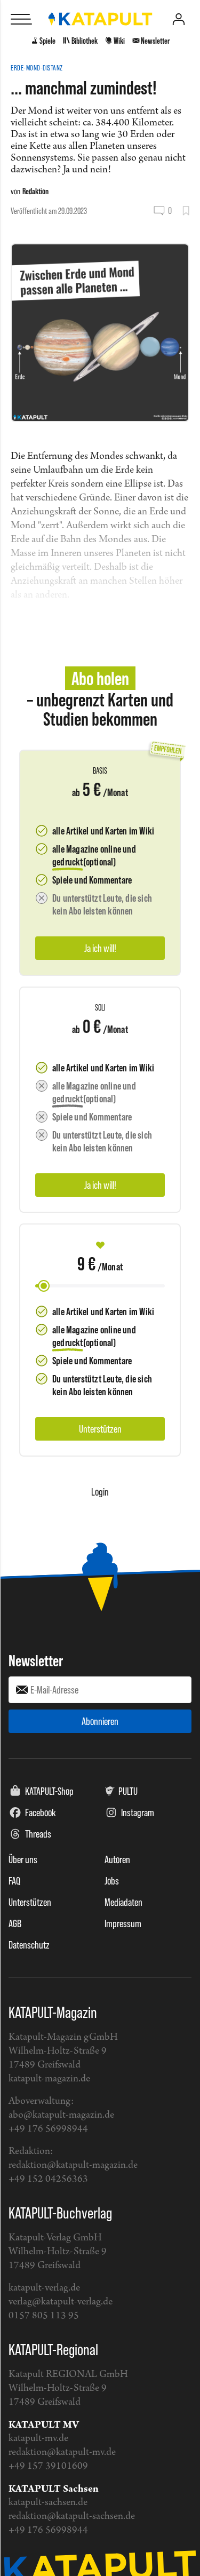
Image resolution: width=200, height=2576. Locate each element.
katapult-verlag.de (44, 2288)
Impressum (123, 1923)
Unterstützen (30, 1902)
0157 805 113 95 (44, 2316)
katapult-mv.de (38, 2439)
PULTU (128, 1791)
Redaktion (35, 191)
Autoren (117, 1859)
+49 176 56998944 (48, 2129)
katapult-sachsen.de (48, 2503)
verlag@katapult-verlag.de (61, 2302)
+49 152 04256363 (48, 2179)
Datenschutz (29, 1945)
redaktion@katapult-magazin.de (73, 2165)
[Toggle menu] (21, 19)
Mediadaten (123, 1902)
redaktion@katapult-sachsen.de (72, 2517)
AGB (15, 1923)
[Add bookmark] (186, 211)
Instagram (138, 1812)
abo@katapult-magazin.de (61, 2115)
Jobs (112, 1881)
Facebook (41, 1812)
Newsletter (36, 1660)
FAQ (14, 1881)
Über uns (23, 1859)
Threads (38, 1834)
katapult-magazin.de (49, 2079)
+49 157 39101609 (48, 2466)
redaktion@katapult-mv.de (62, 2452)
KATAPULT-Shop (49, 1791)
